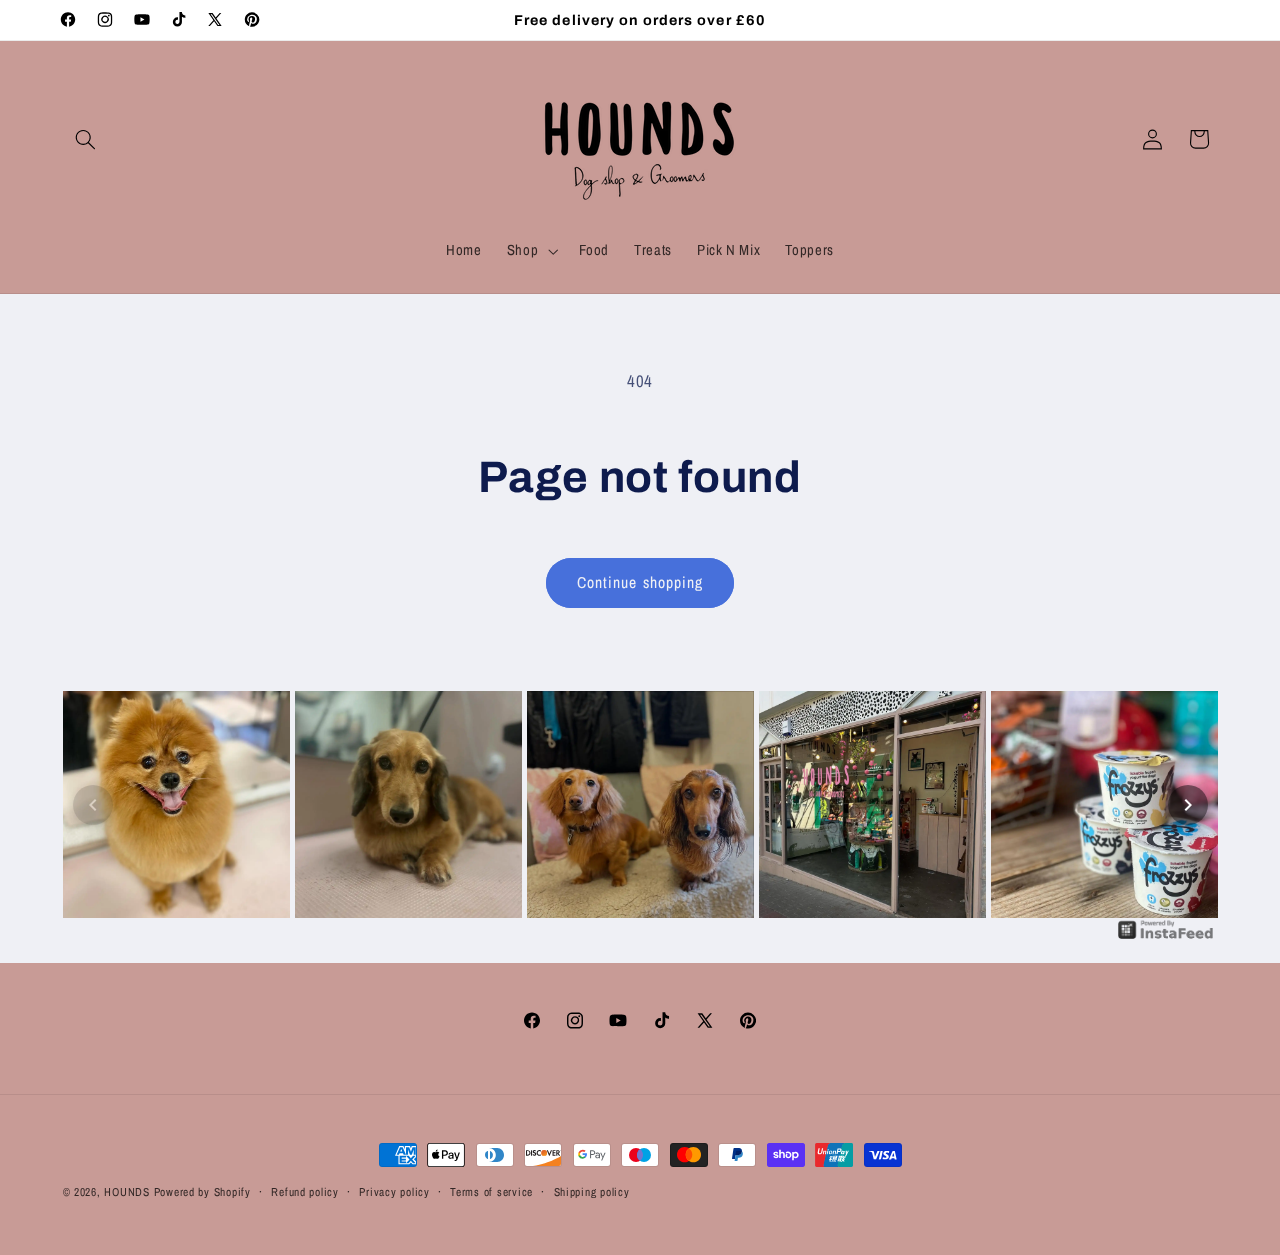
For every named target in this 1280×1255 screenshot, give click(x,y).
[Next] (1188, 805)
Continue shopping (640, 582)
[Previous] (93, 805)
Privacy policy (394, 1192)
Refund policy (305, 1192)
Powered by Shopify (202, 1192)
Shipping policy (592, 1192)
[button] (86, 139)
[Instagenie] (1166, 937)
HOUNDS (126, 1192)
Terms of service (491, 1192)
